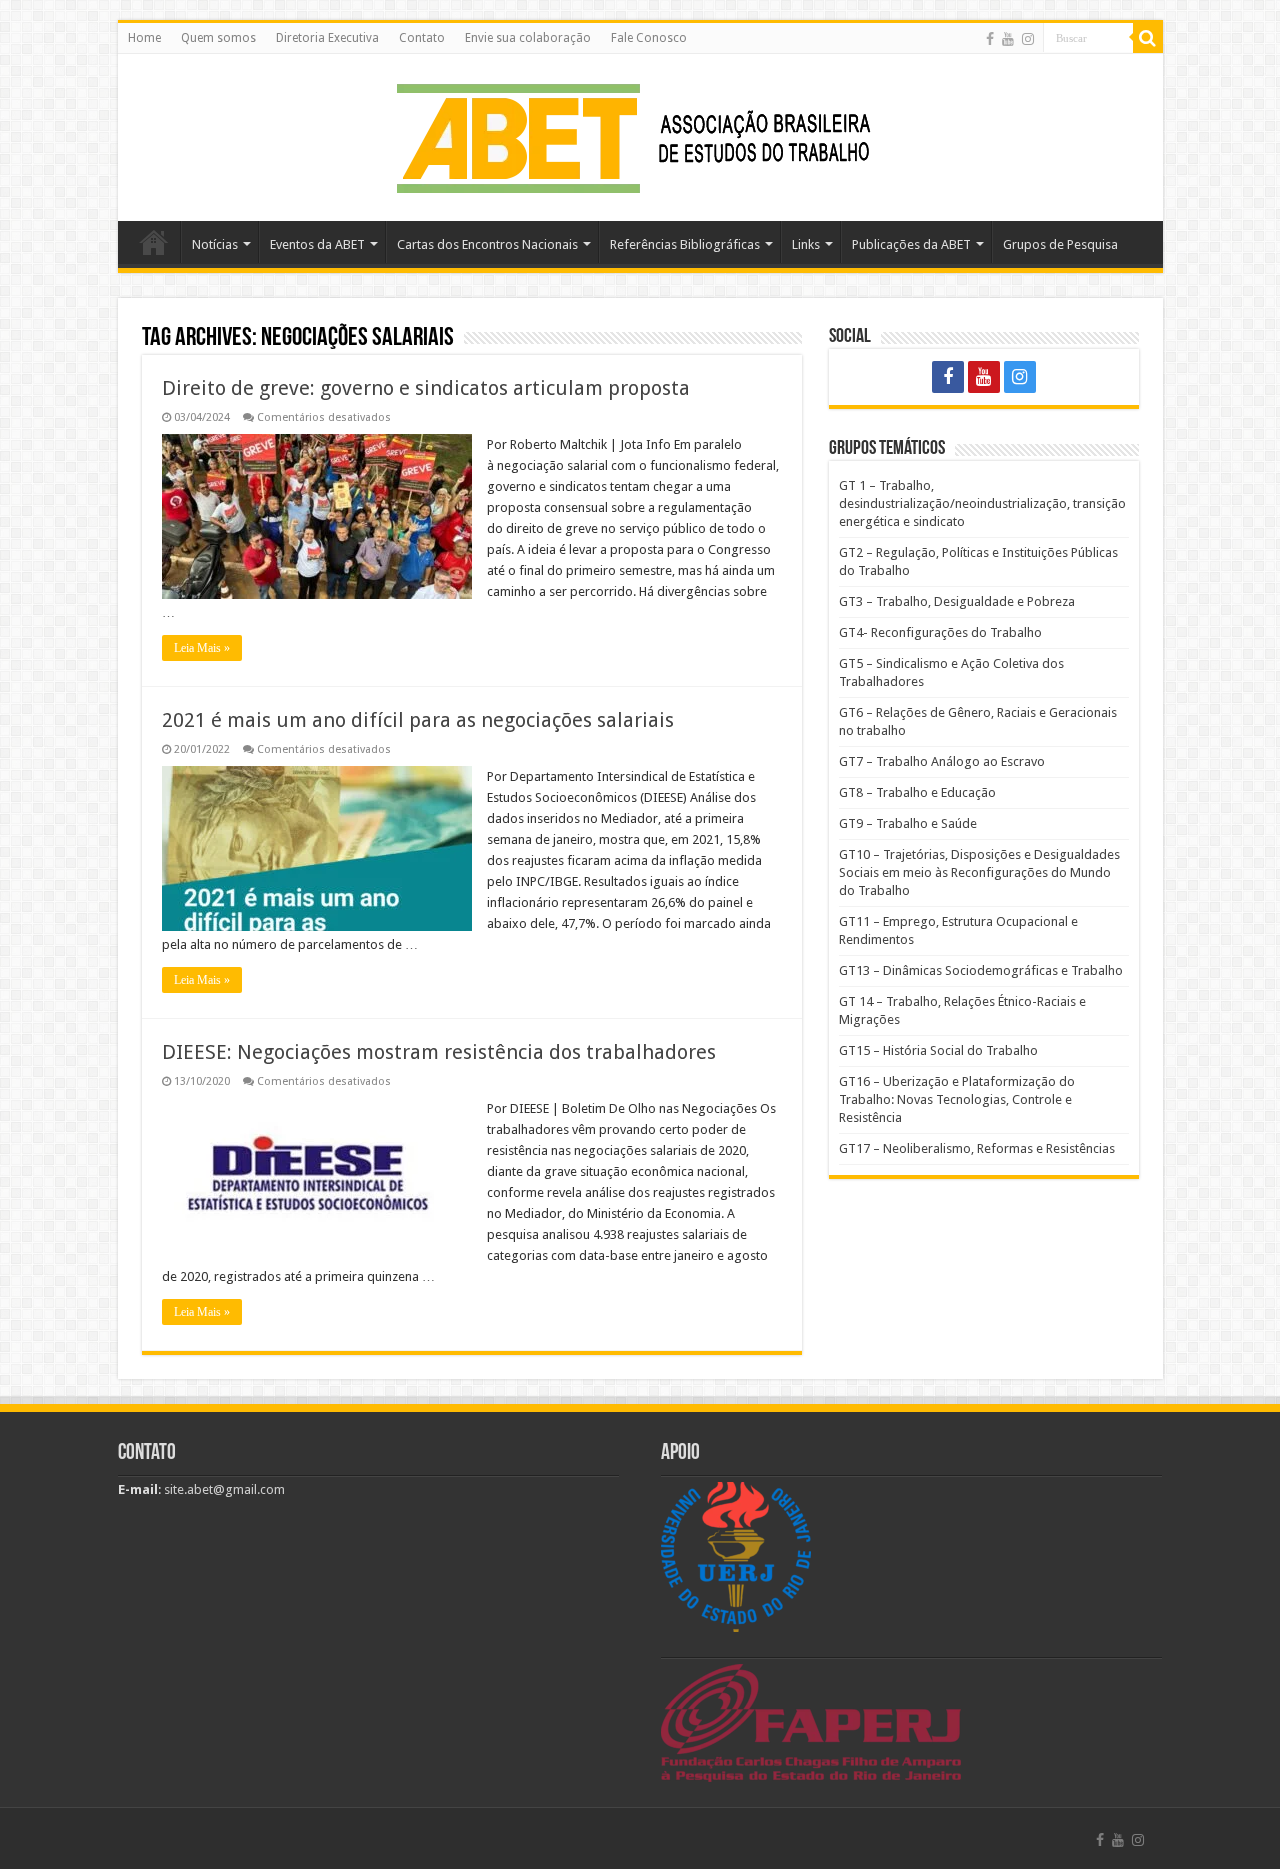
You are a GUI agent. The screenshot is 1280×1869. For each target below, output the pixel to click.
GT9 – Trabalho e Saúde (908, 823)
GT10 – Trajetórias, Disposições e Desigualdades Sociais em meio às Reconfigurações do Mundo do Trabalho (979, 872)
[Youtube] (1008, 39)
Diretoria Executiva (327, 38)
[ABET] (640, 134)
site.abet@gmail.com (223, 1489)
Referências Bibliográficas (685, 244)
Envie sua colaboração (528, 38)
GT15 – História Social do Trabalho (938, 1050)
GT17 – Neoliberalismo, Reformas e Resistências (977, 1148)
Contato (422, 38)
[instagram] (1028, 39)
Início (154, 242)
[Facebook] (990, 39)
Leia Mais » (202, 648)
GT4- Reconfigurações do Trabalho (940, 632)
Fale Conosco (649, 38)
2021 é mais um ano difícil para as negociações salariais (418, 720)
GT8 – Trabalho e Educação (917, 792)
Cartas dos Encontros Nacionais (487, 244)
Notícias (215, 244)
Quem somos (218, 38)
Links (806, 244)
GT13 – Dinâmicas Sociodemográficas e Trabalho (981, 970)
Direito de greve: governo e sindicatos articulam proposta (426, 388)
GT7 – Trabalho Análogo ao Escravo (942, 761)
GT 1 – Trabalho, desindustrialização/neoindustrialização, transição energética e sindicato (982, 503)
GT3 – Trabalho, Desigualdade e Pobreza (957, 601)
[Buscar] (1148, 38)
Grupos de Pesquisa (1060, 244)
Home (144, 38)
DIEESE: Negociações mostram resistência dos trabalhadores (439, 1052)
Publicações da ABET (911, 244)
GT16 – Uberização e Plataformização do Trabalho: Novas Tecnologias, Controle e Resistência (957, 1099)
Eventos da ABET (317, 244)
